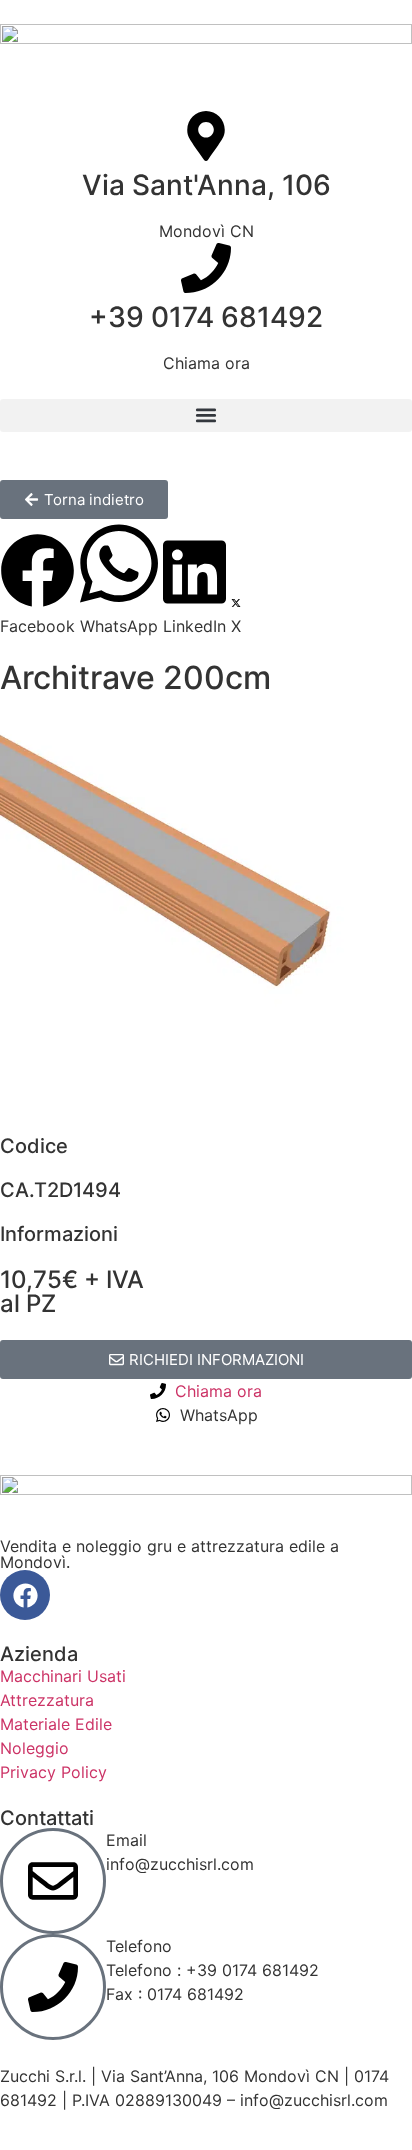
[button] (206, 415)
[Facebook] (25, 1595)
